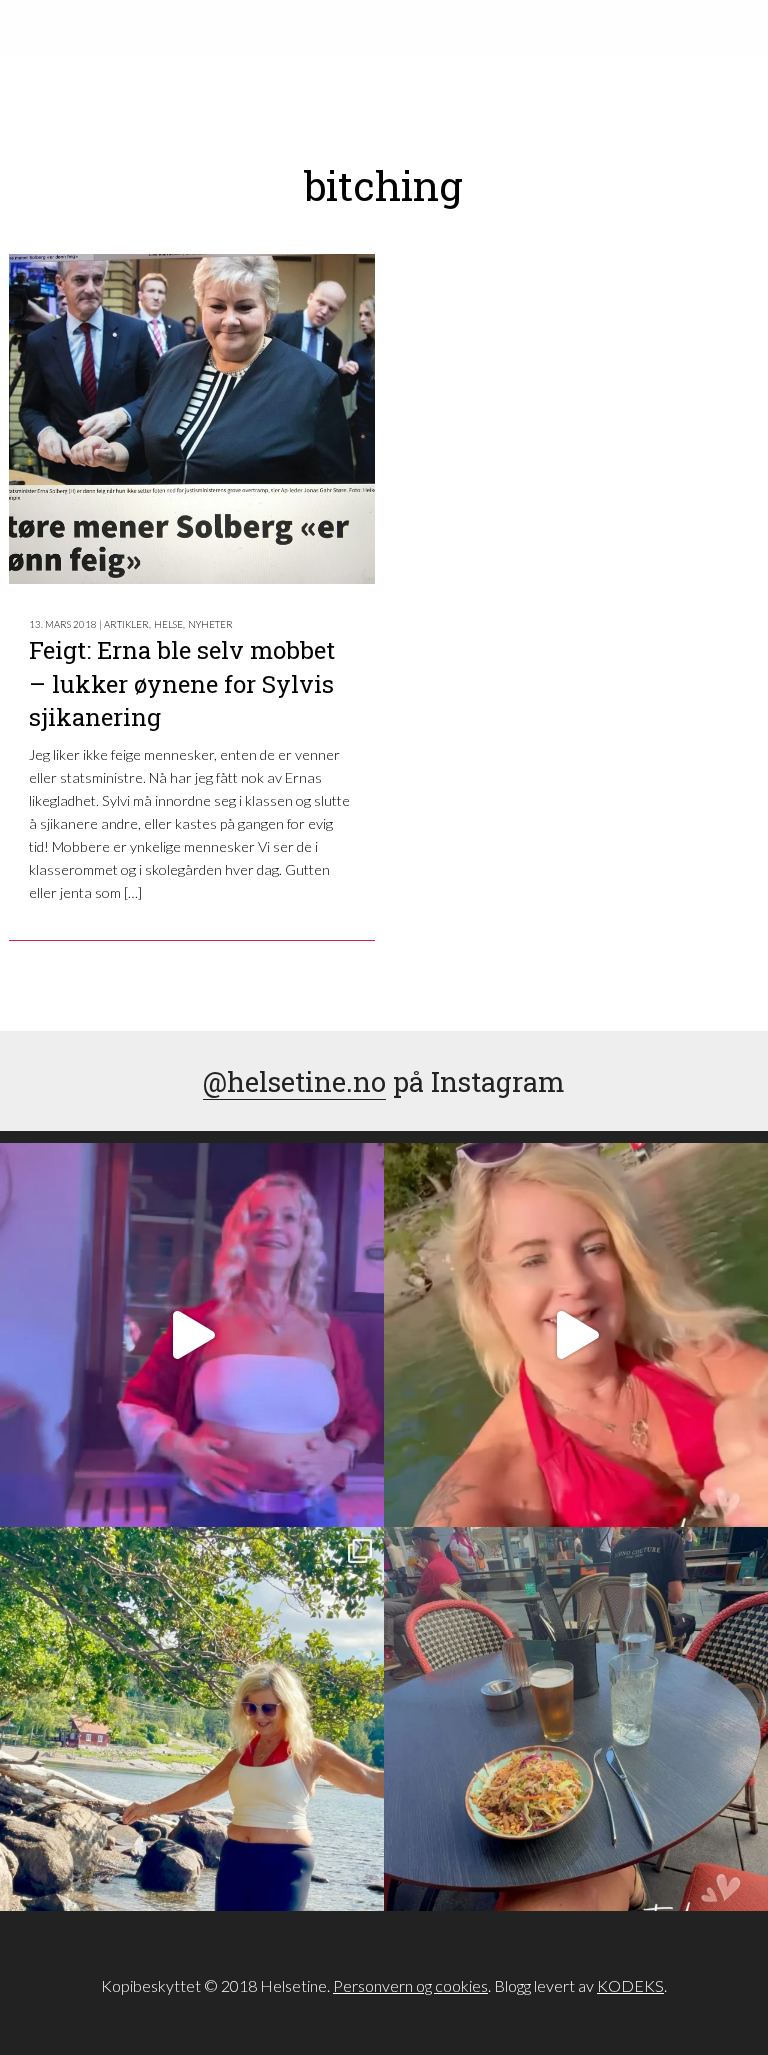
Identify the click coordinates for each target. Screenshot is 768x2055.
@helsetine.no (294, 1081)
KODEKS (630, 1985)
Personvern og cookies (410, 1985)
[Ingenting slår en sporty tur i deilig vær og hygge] (192, 1719)
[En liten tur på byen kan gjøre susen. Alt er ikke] (192, 1335)
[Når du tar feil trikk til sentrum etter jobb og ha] (576, 1719)
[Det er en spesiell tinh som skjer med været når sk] (576, 1335)
